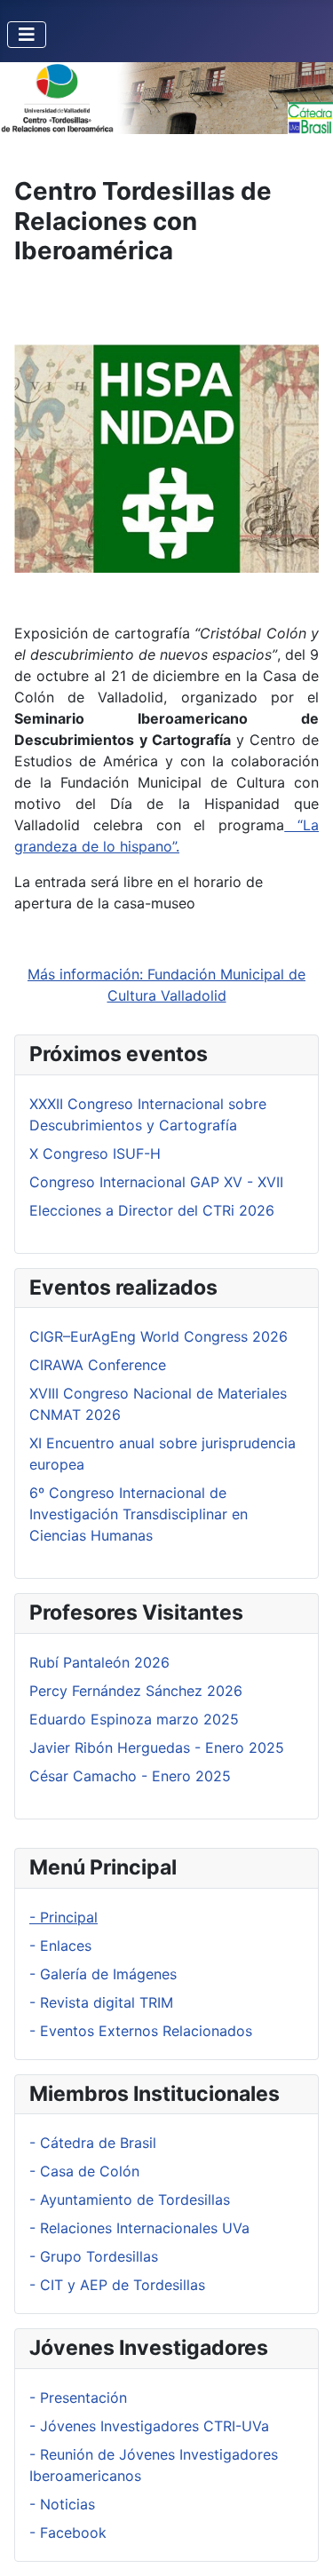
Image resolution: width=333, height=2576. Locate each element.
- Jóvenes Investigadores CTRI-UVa (149, 2426)
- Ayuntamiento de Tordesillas (130, 2200)
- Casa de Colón (84, 2171)
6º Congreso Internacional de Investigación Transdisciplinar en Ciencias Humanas (139, 1514)
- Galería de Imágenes (103, 1974)
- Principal (63, 1917)
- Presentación (78, 2398)
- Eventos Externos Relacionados (141, 2031)
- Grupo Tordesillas (94, 2256)
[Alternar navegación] (27, 35)
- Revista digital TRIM (101, 2002)
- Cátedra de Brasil (93, 2143)
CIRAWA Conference (98, 1365)
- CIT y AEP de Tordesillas (117, 2285)
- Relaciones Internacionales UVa (139, 2228)
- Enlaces (60, 1946)
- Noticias (62, 2504)
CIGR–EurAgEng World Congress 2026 (159, 1336)
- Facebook (68, 2532)
